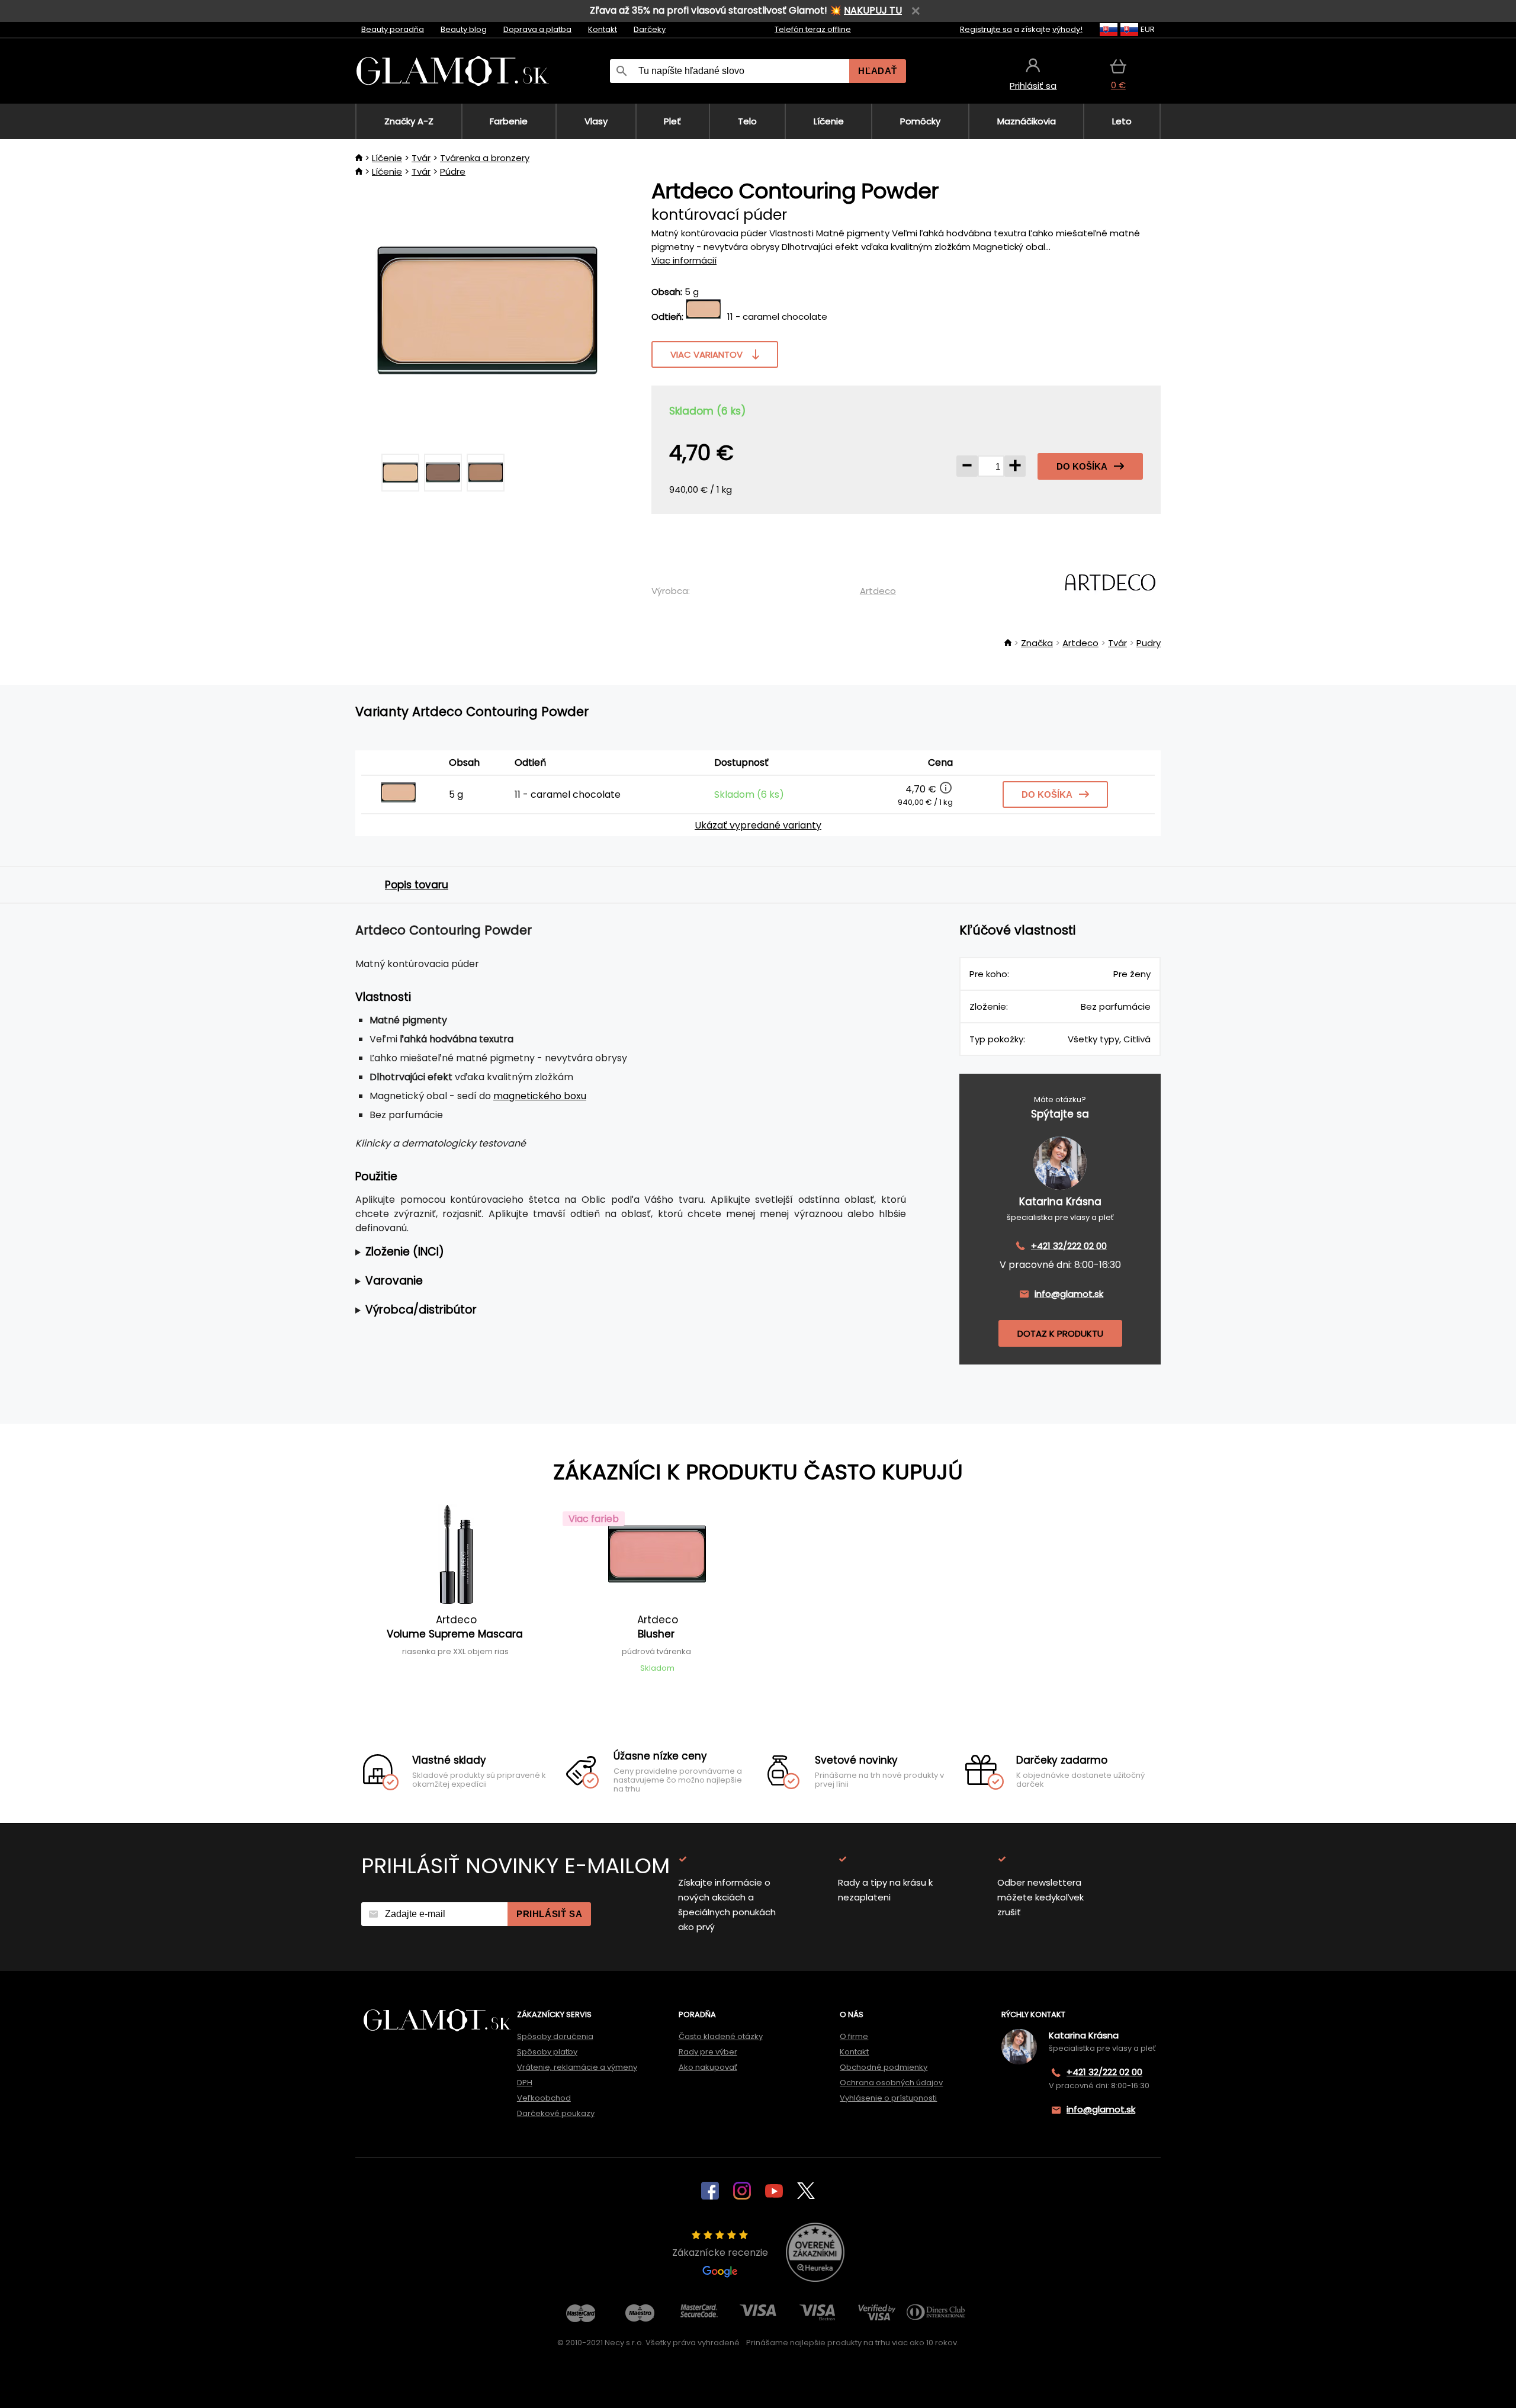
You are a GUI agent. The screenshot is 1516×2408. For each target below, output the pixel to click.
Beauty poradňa (393, 29)
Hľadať (878, 71)
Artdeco (878, 591)
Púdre (453, 171)
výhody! (1067, 29)
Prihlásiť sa (549, 1914)
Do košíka (1082, 466)
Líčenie (387, 158)
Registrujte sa (986, 29)
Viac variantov (706, 354)
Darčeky (650, 29)
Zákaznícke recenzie (720, 2253)
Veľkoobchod (544, 2098)
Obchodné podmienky (884, 2067)
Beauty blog (464, 29)
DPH (525, 2083)
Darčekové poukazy (556, 2113)
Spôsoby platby (547, 2052)
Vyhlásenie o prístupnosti (888, 2098)
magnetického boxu (540, 1096)
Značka (1037, 643)
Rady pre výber (708, 2052)
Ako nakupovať (708, 2067)
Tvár (421, 158)
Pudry (1149, 643)
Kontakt (603, 29)
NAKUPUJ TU (873, 10)
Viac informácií (684, 260)
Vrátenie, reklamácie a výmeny (577, 2067)
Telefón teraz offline (813, 29)
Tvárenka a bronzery (485, 158)
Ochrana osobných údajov (891, 2083)
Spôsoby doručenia (555, 2036)
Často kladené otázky (721, 2036)
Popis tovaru (417, 885)
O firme (854, 2036)
